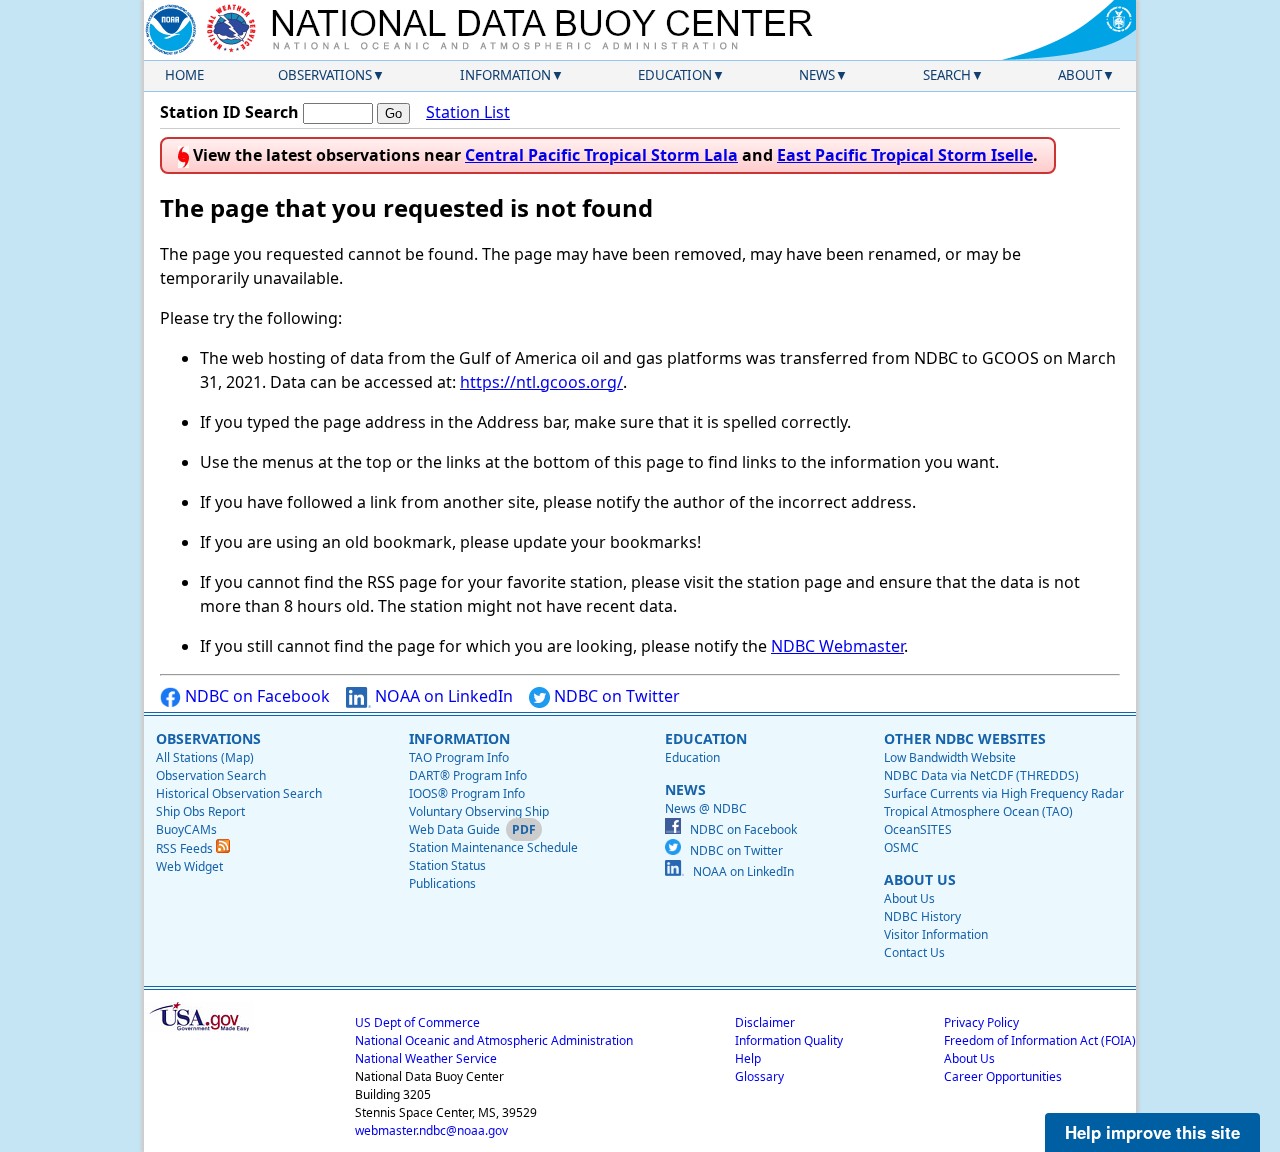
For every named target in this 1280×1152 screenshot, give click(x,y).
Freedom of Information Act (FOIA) (1040, 1040)
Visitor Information (936, 934)
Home (184, 75)
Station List (468, 112)
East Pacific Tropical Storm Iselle (905, 155)
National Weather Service (426, 1058)
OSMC (901, 847)
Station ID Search (229, 112)
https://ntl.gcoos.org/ (541, 382)
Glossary (759, 1076)
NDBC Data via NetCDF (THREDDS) (981, 775)
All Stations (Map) (205, 757)
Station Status (447, 865)
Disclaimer (765, 1022)
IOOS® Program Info (467, 793)
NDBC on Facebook (255, 696)
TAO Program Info (459, 757)
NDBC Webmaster (837, 646)
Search (947, 75)
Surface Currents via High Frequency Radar (1004, 793)
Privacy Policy (981, 1022)
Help (748, 1058)
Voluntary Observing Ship (479, 811)
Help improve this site (1152, 1132)
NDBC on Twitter (615, 696)
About (1080, 75)
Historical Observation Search (239, 793)
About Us (909, 898)
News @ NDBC (706, 808)
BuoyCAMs (186, 829)
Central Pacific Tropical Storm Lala (601, 155)
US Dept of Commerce (417, 1022)
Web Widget (189, 866)
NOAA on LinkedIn (442, 696)
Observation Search (211, 775)
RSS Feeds (186, 848)
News (817, 75)
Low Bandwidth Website (950, 757)
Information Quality (789, 1040)
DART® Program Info (468, 775)
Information (505, 75)
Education (675, 75)
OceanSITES (918, 829)
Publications (442, 883)
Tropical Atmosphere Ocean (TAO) (978, 811)
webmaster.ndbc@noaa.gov (431, 1130)
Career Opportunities (1003, 1076)
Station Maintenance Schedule (493, 847)
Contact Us (914, 952)
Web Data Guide (454, 829)
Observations (325, 75)
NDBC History (922, 916)
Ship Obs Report (200, 811)
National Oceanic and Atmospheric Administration (494, 1040)
